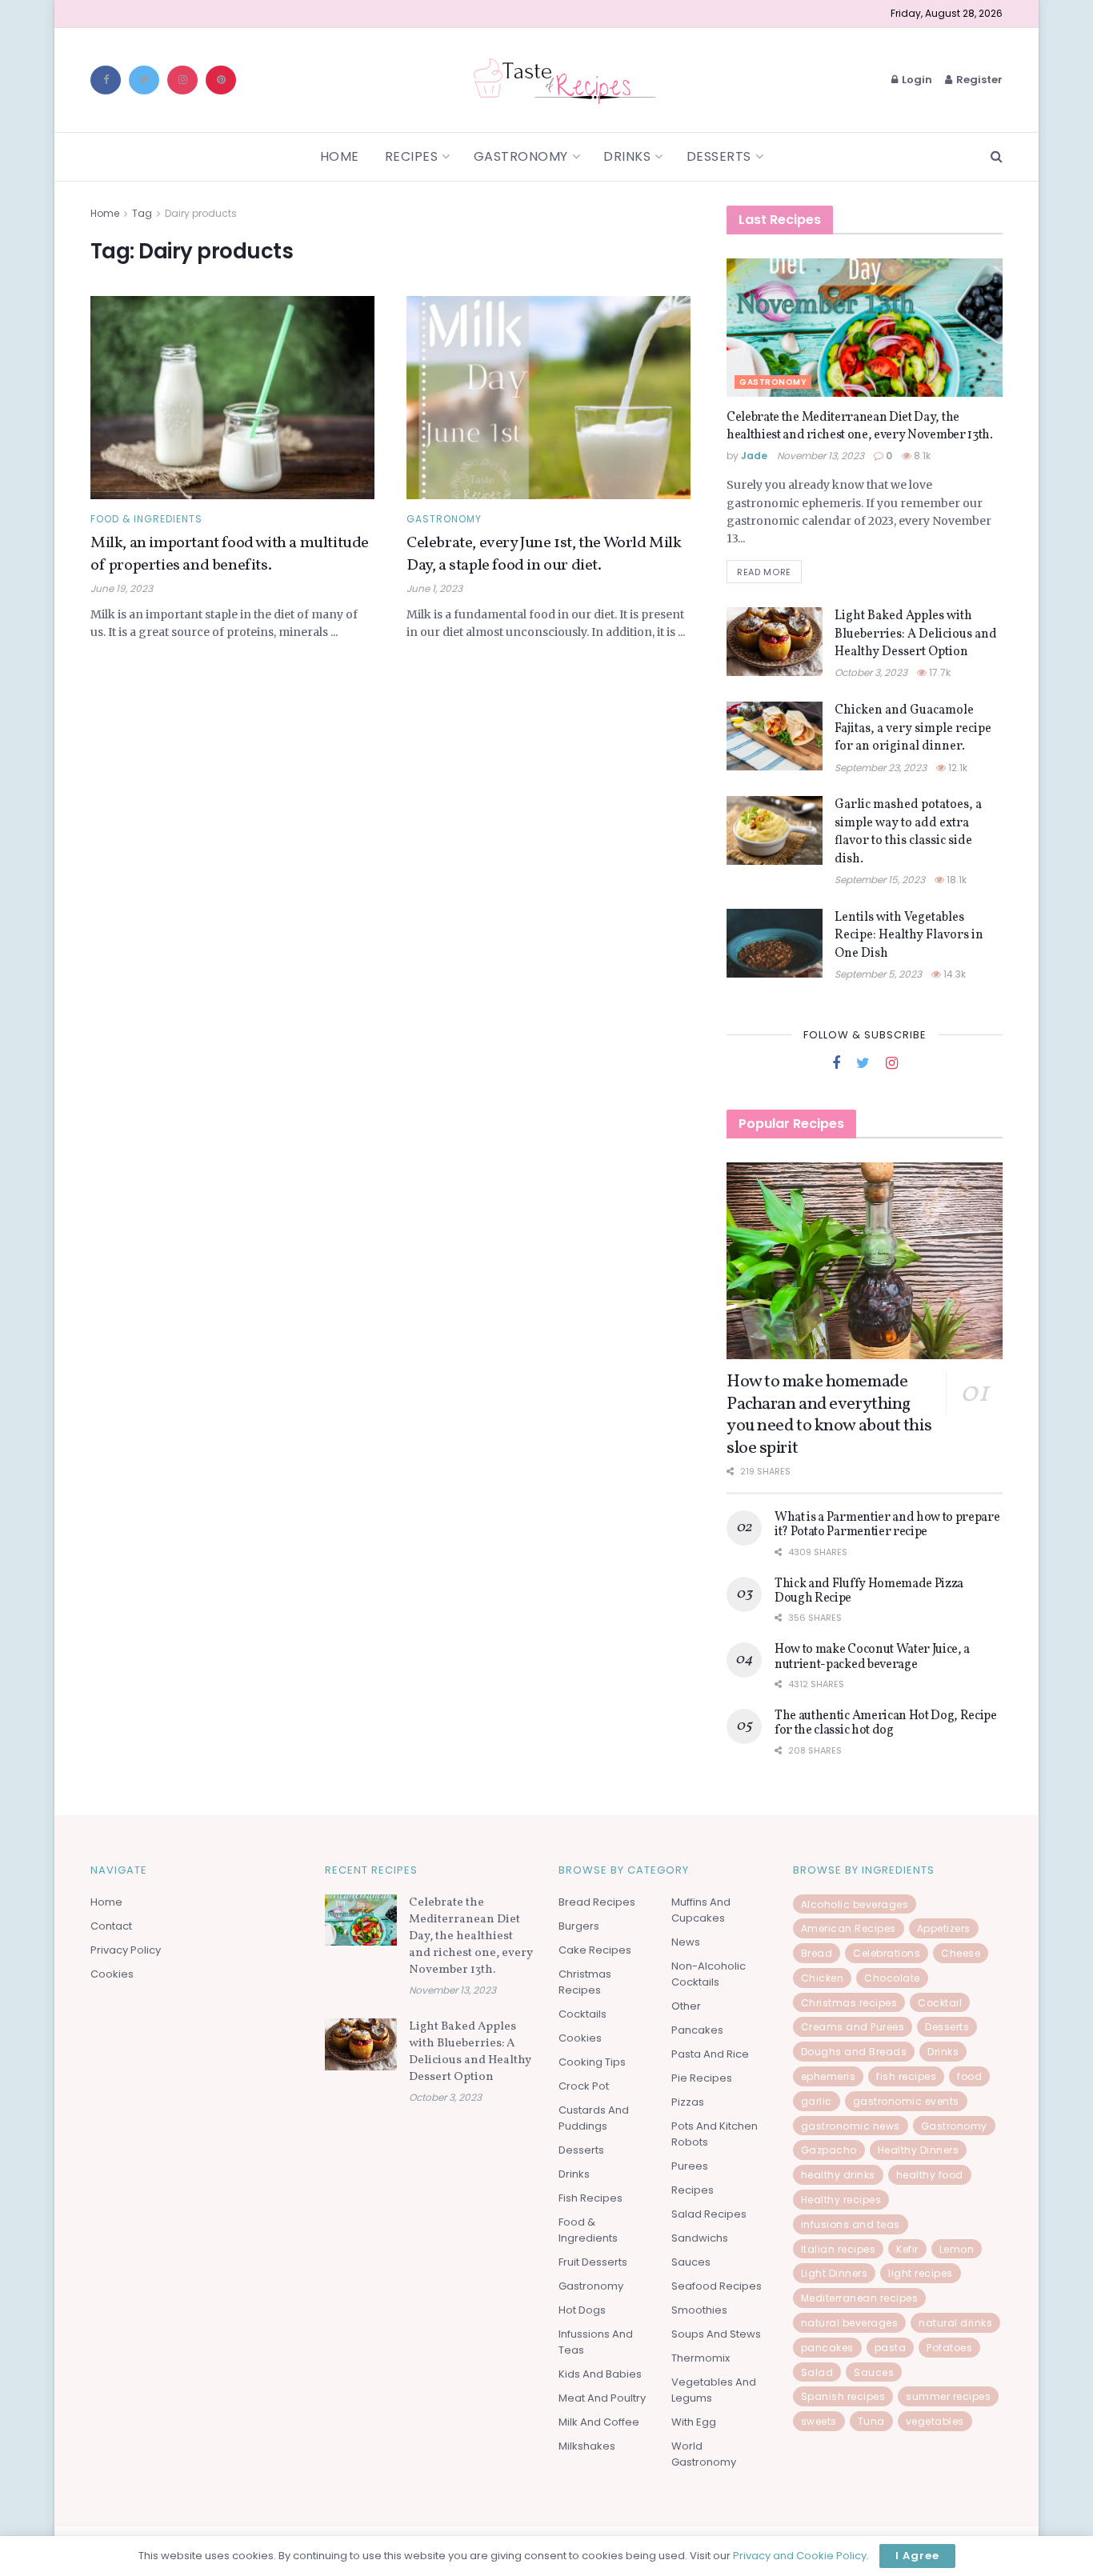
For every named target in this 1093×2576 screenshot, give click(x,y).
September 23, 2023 (881, 768)
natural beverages (850, 2323)
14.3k (953, 974)
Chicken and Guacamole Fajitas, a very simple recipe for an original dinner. (913, 728)
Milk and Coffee (599, 2422)
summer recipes (948, 2396)
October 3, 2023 (871, 672)
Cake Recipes (595, 1950)
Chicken (823, 1978)
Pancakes (697, 2030)
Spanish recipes (843, 2396)
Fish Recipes (591, 2198)
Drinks (627, 156)
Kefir (907, 2249)
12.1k (957, 768)
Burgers (579, 1926)
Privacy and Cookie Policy (800, 2556)
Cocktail (940, 2003)
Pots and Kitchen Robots (715, 2134)
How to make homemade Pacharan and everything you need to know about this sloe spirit (829, 1415)
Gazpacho (829, 2150)
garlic (817, 2101)
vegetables (935, 2421)
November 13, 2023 (821, 456)
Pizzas (688, 2102)
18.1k (955, 880)
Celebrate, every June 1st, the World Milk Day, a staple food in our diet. (544, 554)
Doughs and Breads (854, 2052)
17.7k (939, 672)
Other (686, 2006)
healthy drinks (838, 2175)
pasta (891, 2348)
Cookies (112, 1974)
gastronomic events (906, 2101)
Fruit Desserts (593, 2262)
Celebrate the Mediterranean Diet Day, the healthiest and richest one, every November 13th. (860, 426)
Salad (817, 2372)
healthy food (930, 2175)
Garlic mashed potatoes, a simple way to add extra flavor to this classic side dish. (908, 832)
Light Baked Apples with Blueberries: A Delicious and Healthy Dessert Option (916, 634)
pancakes (827, 2348)
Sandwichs (700, 2238)
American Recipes (849, 1928)
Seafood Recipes (717, 2286)
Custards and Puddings (594, 2118)
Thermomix (701, 2358)
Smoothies (699, 2310)
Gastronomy (521, 156)
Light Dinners (835, 2273)
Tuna (871, 2421)
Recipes (412, 156)
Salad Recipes (709, 2214)
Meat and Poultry (602, 2398)
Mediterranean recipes (860, 2298)
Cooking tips (592, 2062)
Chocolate (892, 1978)
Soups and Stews (716, 2334)
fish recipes (906, 2076)
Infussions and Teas (596, 2342)
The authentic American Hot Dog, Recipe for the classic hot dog (886, 1723)
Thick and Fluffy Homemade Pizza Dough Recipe (869, 1591)
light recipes (921, 2273)
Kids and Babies (600, 2374)
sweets (819, 2421)
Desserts (719, 156)
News (686, 1942)
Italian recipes (839, 2249)
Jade (754, 456)
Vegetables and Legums (714, 2390)
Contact (111, 1926)
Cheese (961, 1953)
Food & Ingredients (146, 519)
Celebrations (887, 1953)
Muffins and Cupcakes (701, 1910)
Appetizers (944, 1928)
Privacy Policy (126, 1950)
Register (978, 80)
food (969, 2076)
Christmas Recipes (585, 1982)
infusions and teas (851, 2224)
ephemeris (829, 2076)
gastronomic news (851, 2126)
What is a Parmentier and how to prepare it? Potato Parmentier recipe (887, 1525)
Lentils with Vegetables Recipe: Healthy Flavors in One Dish (909, 936)
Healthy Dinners (919, 2150)
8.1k (921, 456)
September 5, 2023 (878, 974)
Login (916, 80)
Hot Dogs (582, 2310)
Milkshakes (587, 2446)
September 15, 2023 (880, 880)
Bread (817, 1953)
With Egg (694, 2422)
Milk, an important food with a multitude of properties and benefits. (230, 554)
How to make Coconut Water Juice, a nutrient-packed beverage (872, 1657)
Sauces (691, 2262)
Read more (764, 572)
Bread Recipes (597, 1902)
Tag (142, 213)
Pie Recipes (702, 2078)
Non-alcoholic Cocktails (709, 1974)
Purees (690, 2166)
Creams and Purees (853, 2027)
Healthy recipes (841, 2200)
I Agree (917, 2556)
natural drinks (955, 2323)
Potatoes (949, 2348)
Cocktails (583, 2014)
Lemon (957, 2249)
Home (340, 156)
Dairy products (201, 213)
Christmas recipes (849, 2003)
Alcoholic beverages (855, 1904)
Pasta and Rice (710, 2054)
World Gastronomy (704, 2454)
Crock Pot (584, 2086)
